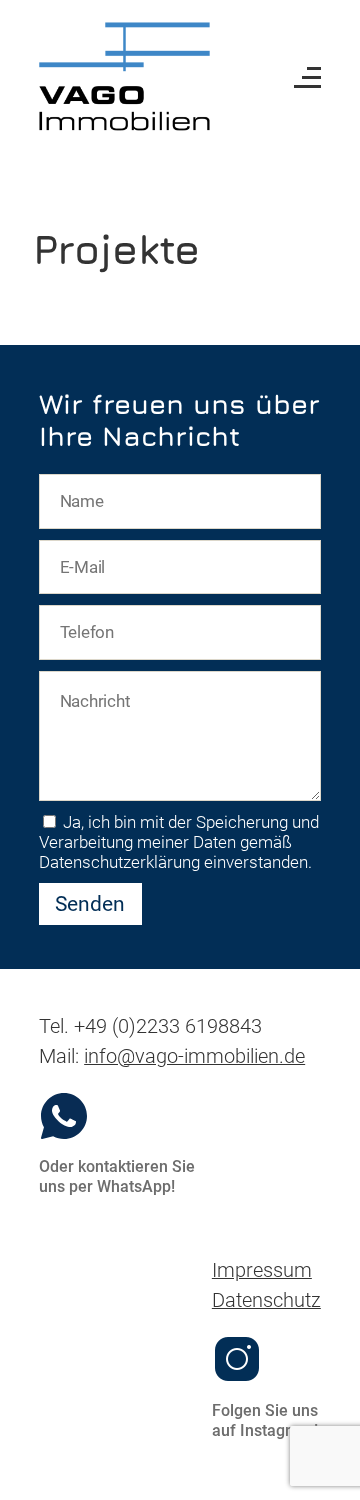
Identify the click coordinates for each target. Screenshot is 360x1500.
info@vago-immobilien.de (194, 1056)
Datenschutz (266, 1300)
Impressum (262, 1270)
